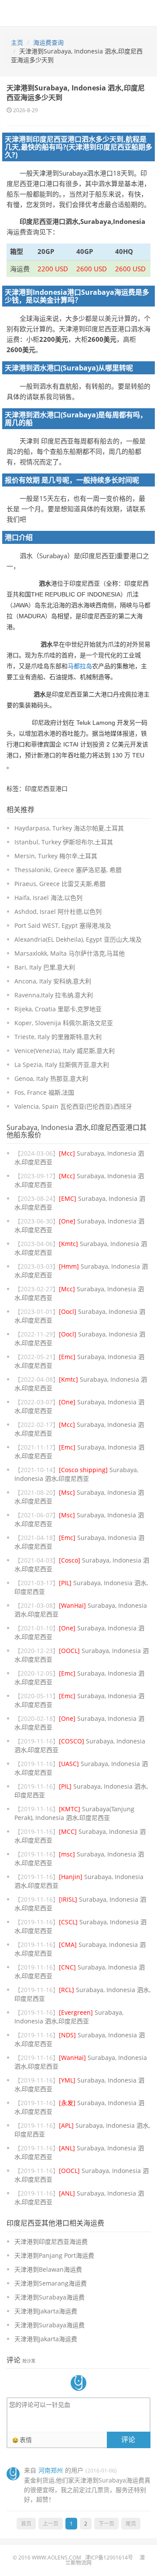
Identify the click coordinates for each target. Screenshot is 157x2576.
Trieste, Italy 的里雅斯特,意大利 (58, 1037)
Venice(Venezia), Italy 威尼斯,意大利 (65, 1051)
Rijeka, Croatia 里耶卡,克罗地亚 (58, 1009)
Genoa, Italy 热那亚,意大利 (51, 1078)
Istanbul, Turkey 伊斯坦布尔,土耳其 (64, 842)
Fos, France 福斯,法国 (44, 1092)
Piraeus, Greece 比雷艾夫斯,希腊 (60, 884)
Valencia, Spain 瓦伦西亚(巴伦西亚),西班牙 (73, 1106)
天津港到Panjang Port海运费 (54, 2255)
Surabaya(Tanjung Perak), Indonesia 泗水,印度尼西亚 (74, 1813)
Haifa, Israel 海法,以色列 (48, 898)
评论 (128, 2439)
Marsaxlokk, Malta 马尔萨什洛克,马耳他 (70, 953)
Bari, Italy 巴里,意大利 (45, 967)
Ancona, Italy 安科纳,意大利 (53, 981)
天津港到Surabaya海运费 (49, 2297)
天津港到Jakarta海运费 (46, 2311)
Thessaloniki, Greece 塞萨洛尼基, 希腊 (68, 870)
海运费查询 (48, 42)
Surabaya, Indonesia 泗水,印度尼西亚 (76, 1474)
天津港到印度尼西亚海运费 (51, 2241)
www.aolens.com (56, 2558)
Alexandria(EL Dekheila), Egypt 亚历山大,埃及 (78, 939)
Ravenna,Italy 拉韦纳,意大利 (54, 995)
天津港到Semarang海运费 (51, 2283)
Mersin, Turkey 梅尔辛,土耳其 (56, 856)
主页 (17, 42)
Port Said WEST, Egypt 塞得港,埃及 (63, 925)
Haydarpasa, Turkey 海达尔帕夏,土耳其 (69, 828)
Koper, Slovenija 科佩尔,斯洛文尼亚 (64, 1023)
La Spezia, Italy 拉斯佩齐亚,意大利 (62, 1065)
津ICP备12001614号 (109, 2558)
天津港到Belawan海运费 (48, 2269)
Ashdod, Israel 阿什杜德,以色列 (58, 911)
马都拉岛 (80, 666)
